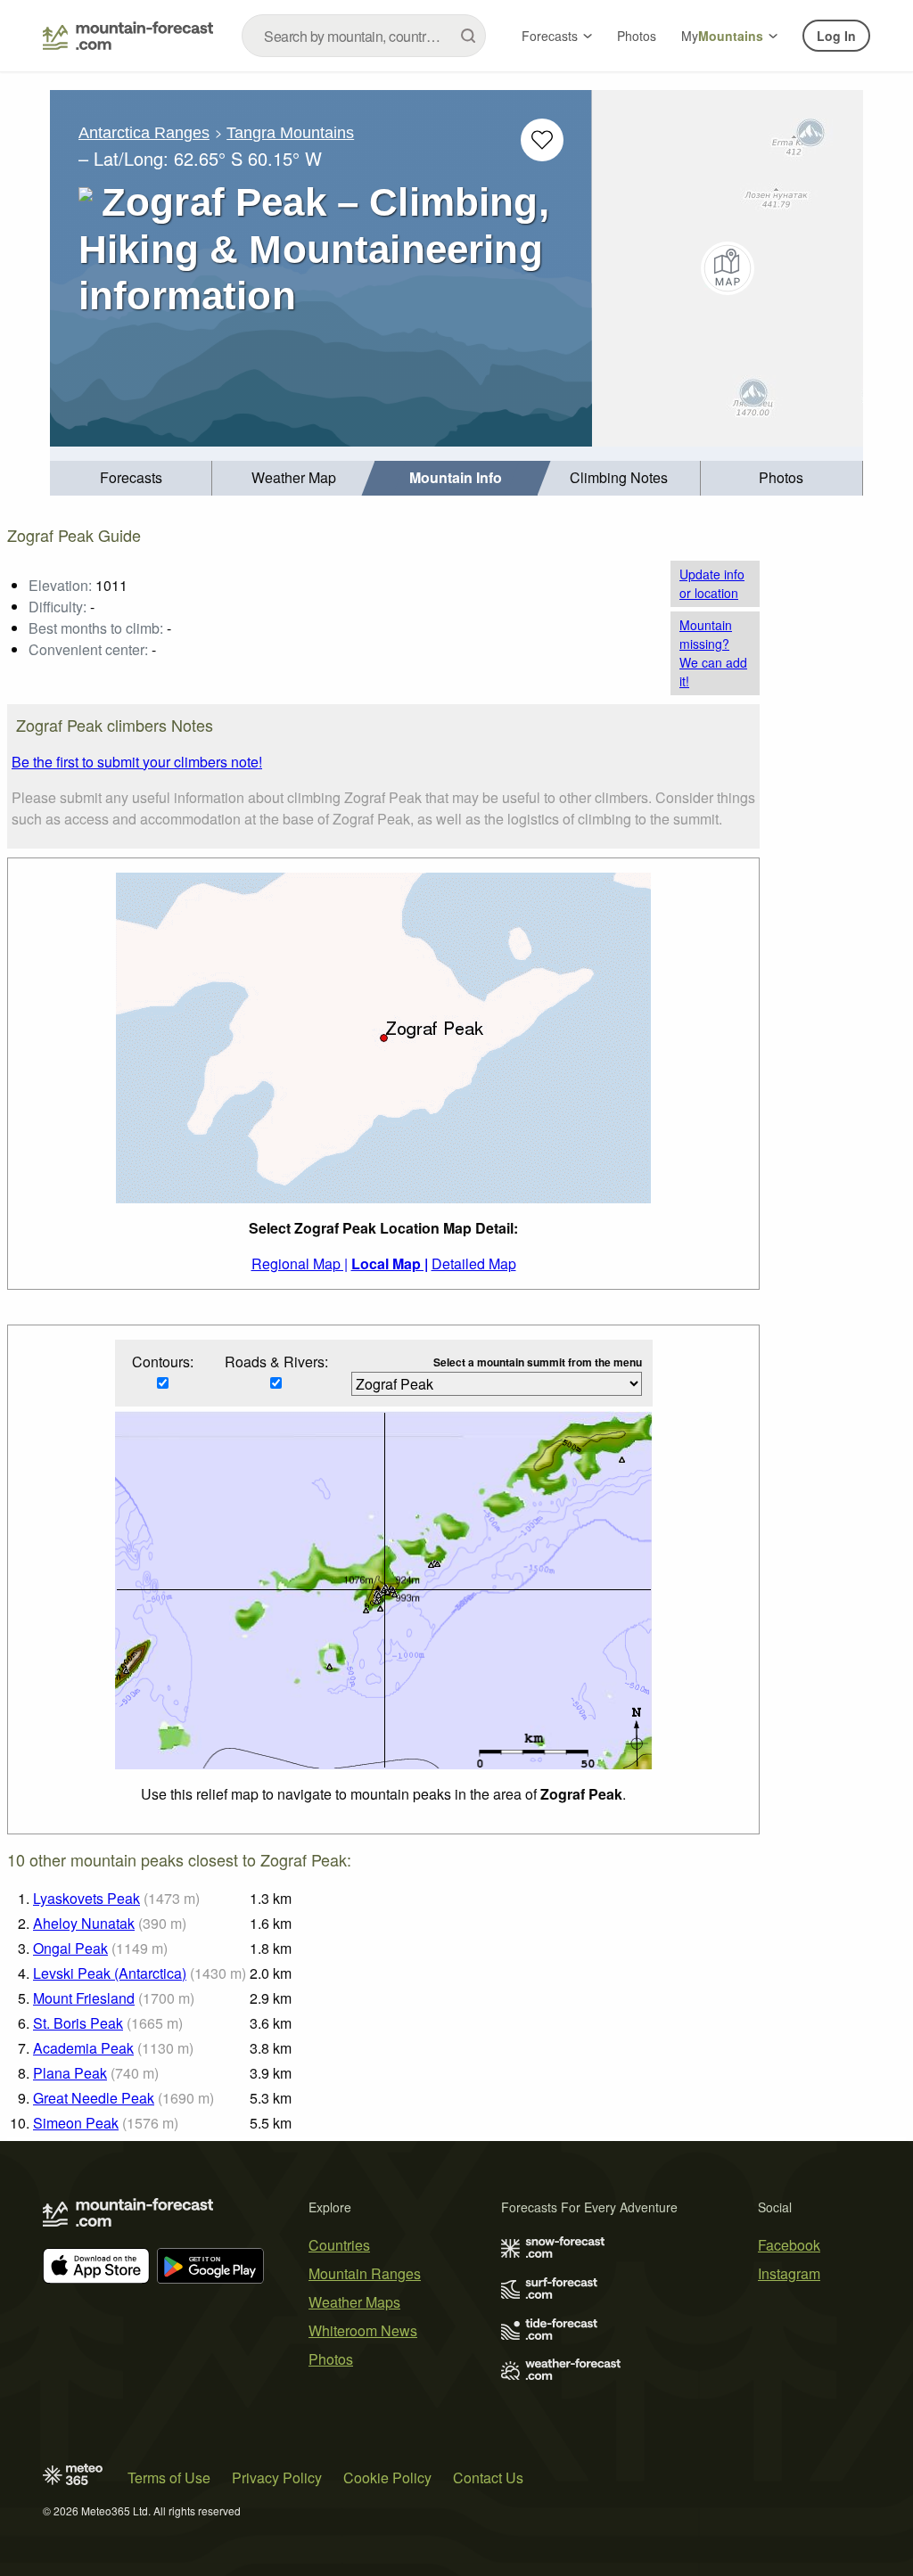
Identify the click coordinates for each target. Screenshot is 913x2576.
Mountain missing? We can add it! (713, 653)
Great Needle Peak (94, 2098)
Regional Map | (300, 1263)
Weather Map (294, 477)
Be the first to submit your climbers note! (137, 762)
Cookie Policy (387, 2478)
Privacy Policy (277, 2478)
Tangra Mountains (290, 133)
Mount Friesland (84, 1998)
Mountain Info (456, 477)
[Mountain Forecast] (128, 36)
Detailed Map (474, 1263)
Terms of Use (169, 2478)
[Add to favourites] (542, 140)
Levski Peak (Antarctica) (110, 1973)
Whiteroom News (363, 2330)
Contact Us (488, 2478)
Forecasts (550, 36)
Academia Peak (83, 2048)
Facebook (789, 2245)
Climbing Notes (619, 477)
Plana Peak (70, 2073)
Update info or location (712, 583)
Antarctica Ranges (144, 133)
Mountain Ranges (365, 2273)
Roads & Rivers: (276, 1362)
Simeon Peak (76, 2123)
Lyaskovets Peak (86, 1898)
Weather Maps (354, 2302)
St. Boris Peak (78, 2023)
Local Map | (390, 1263)
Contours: (163, 1362)
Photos (637, 36)
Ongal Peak (70, 1948)
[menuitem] (131, 478)
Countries (339, 2245)
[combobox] (364, 36)
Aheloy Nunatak (84, 1923)
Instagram (789, 2273)
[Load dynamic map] (728, 268)
